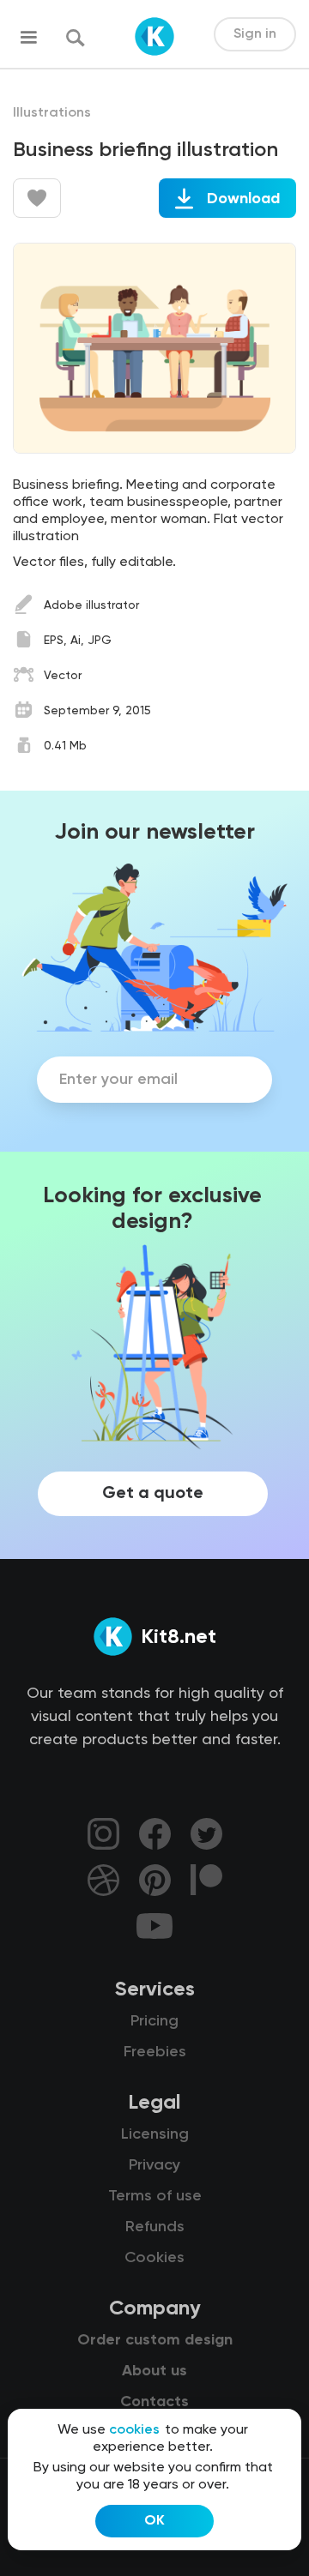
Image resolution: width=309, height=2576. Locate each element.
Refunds (155, 2227)
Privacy (154, 2165)
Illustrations (52, 113)
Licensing (155, 2134)
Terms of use (155, 2196)
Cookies (154, 2258)
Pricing (154, 2021)
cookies (134, 2430)
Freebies (155, 2052)
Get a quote (153, 1494)
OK (154, 2521)
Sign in (255, 34)
